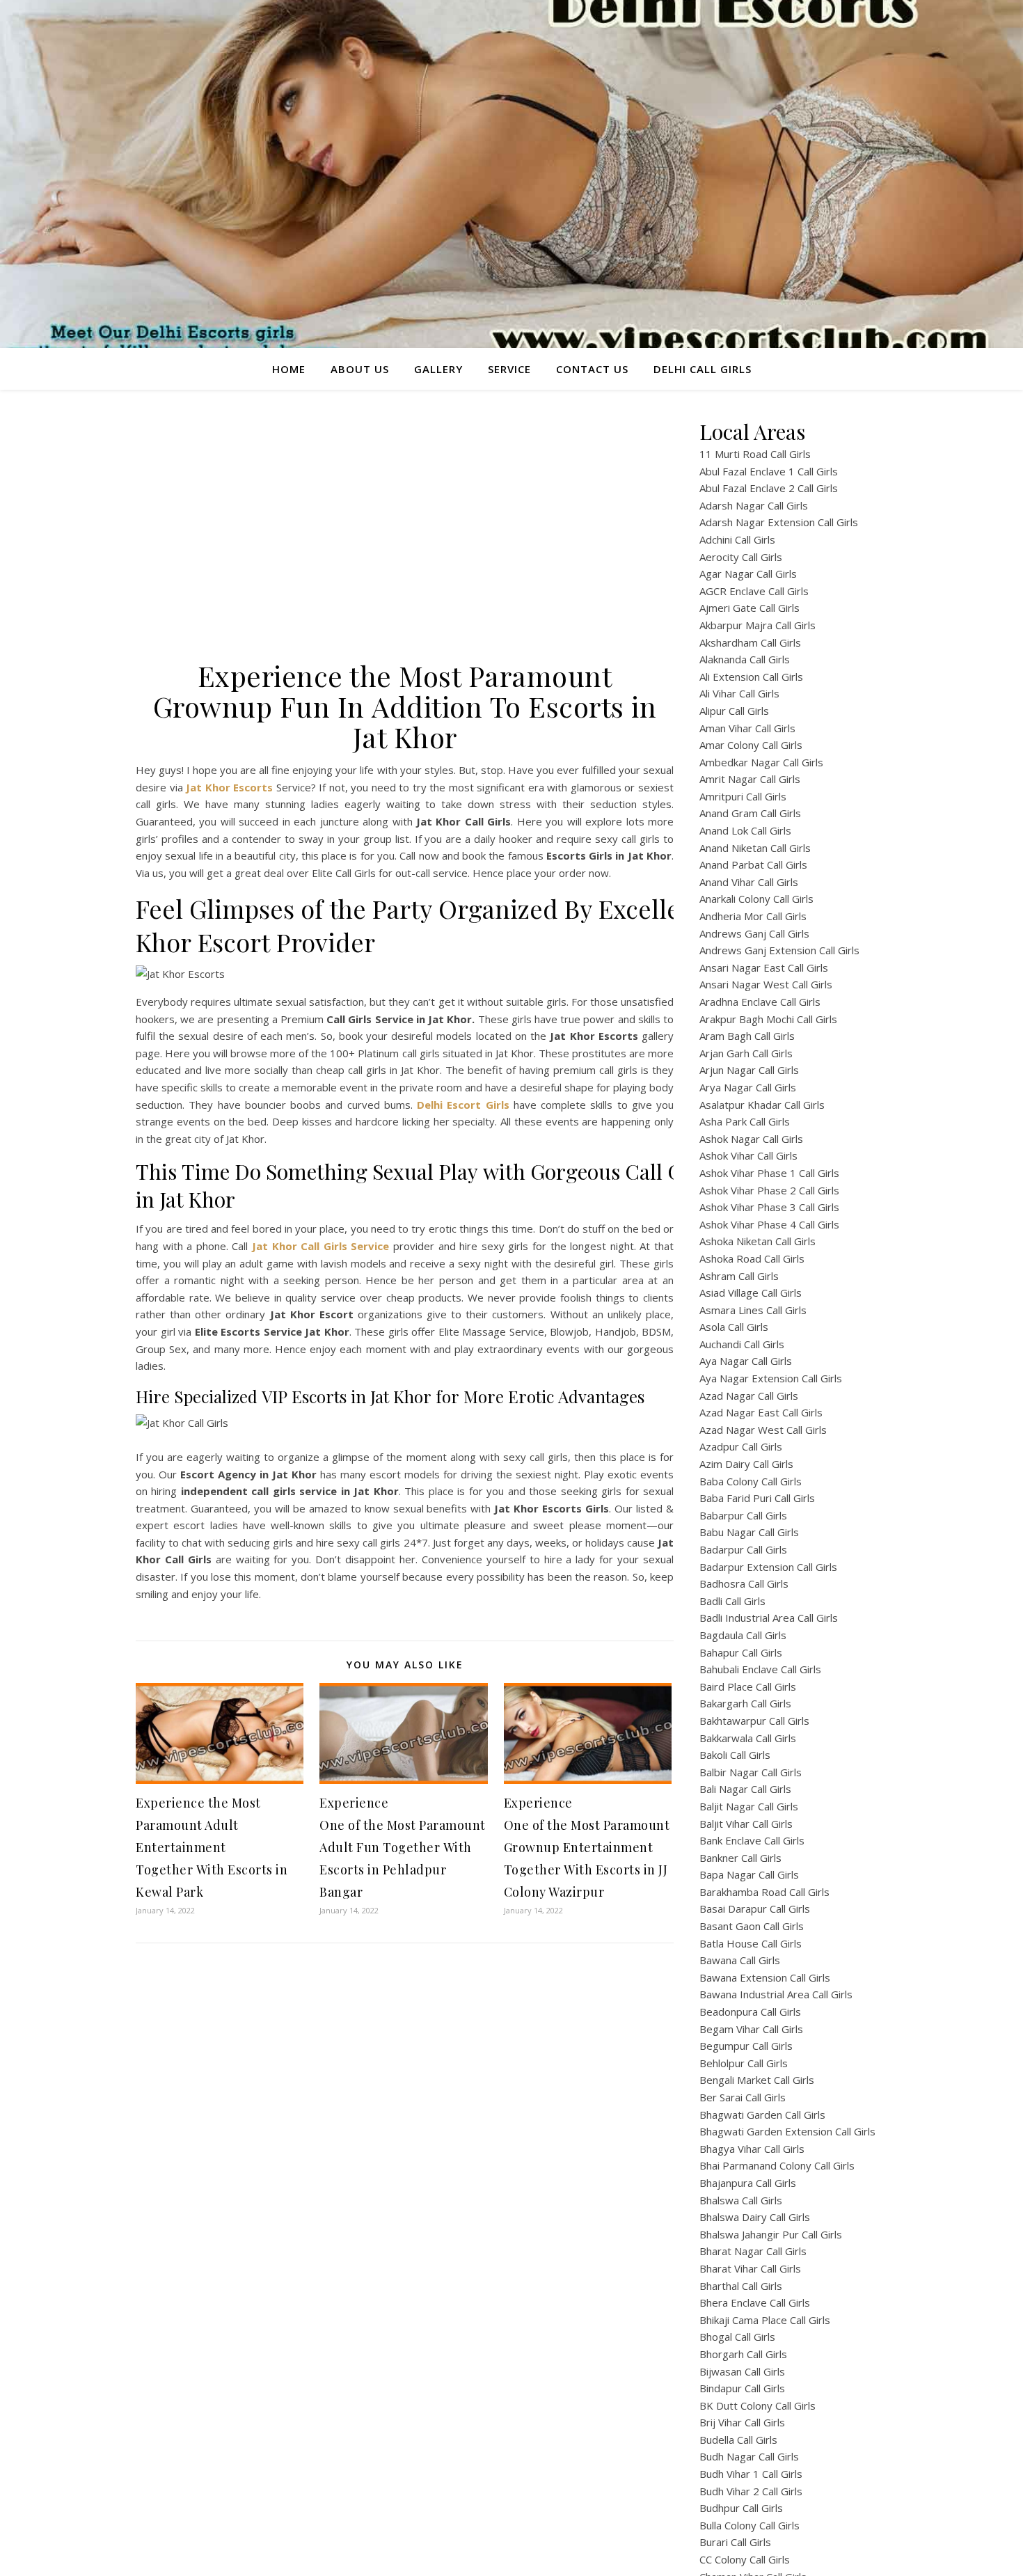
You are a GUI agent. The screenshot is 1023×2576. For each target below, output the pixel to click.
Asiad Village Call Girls (751, 1293)
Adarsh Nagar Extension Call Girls (779, 522)
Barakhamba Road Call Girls (764, 1892)
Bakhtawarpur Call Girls (754, 1721)
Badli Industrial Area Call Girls (769, 1618)
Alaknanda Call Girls (745, 659)
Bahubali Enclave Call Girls (760, 1669)
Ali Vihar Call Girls (739, 693)
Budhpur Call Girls (741, 2508)
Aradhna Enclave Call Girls (760, 1002)
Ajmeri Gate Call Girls (750, 608)
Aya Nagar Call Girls (746, 1361)
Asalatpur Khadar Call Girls (762, 1105)
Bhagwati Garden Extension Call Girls (787, 2131)
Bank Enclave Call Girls (752, 1840)
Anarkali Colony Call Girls (756, 899)
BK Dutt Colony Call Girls (758, 2405)
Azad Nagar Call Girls (749, 1396)
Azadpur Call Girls (741, 1446)
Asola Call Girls (734, 1327)
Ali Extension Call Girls (751, 677)
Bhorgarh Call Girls (743, 2354)
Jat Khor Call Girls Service (320, 1246)
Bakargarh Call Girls (745, 1703)
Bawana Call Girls (740, 1960)
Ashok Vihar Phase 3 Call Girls (769, 1207)
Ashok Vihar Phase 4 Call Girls (769, 1224)
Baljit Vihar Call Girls (746, 1824)
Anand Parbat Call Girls (753, 864)
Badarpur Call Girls (743, 1549)
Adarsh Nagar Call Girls (754, 505)
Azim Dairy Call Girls (746, 1464)
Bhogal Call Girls (737, 2337)
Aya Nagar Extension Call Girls (771, 1378)
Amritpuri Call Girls (743, 796)
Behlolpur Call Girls (744, 2063)
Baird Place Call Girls (748, 1686)
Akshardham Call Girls (750, 642)
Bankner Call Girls (740, 1858)
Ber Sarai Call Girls (743, 2097)
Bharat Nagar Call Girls (753, 2251)
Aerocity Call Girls (741, 557)
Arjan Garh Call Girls (746, 1053)
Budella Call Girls (738, 2440)
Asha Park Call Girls (745, 1121)
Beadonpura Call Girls (750, 2012)
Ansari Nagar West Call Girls (766, 984)
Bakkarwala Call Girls (748, 1738)
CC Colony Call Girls (745, 2559)
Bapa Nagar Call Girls (749, 1874)
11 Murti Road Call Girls (755, 454)
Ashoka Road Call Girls (752, 1258)
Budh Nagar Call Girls (749, 2456)
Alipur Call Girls (734, 711)
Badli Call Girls (732, 1601)
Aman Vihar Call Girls (747, 728)
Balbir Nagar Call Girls (751, 1772)
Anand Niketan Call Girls (755, 848)
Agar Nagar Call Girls (748, 574)
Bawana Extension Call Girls (765, 1977)
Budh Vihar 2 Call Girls (751, 2491)
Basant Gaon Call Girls (752, 1926)
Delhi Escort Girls (463, 1105)
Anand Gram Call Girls (750, 813)
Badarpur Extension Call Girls (768, 1567)
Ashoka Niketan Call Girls (758, 1241)
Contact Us (592, 369)
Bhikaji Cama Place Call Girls (765, 2320)
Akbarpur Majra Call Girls (758, 625)
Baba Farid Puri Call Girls (757, 1498)
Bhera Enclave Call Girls (755, 2302)
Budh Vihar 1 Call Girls (751, 2474)
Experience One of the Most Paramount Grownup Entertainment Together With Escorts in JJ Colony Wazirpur (587, 1847)
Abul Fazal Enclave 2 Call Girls (769, 488)
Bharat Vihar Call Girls (750, 2268)
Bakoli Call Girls (735, 1755)
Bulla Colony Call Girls (750, 2525)
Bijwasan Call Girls (742, 2371)
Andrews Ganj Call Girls (754, 933)
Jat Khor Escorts (229, 787)
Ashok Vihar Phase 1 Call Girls (769, 1173)
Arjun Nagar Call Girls (749, 1070)
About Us (360, 369)
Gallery (438, 369)
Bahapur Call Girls (741, 1652)
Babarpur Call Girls (743, 1515)
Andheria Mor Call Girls (753, 916)
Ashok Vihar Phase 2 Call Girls (769, 1190)
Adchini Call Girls (737, 539)
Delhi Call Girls (703, 369)
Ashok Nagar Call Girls (751, 1139)
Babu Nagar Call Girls (749, 1532)
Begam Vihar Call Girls (751, 2029)
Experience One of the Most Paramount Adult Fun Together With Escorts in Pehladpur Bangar (403, 1847)
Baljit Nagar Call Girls (749, 1806)
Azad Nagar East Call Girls (761, 1412)
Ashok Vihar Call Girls (748, 1155)
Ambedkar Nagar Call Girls (761, 762)
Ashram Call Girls (739, 1276)
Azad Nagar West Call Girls (763, 1430)
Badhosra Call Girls (744, 1583)
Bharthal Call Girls (741, 2286)
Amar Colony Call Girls (751, 745)
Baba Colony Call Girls (751, 1481)
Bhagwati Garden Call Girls (762, 2115)
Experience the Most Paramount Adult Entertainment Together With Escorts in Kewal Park (212, 1847)
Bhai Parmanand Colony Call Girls (777, 2165)
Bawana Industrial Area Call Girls (776, 1994)
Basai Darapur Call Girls (755, 1909)
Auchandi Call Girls (742, 1344)
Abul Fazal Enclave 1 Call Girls (769, 471)
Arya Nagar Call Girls (748, 1087)
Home (289, 369)
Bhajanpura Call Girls (748, 2183)
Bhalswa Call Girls (741, 2200)
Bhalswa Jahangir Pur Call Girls (771, 2234)
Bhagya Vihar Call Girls (752, 2149)
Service (509, 369)
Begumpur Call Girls (746, 2046)
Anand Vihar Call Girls (749, 882)
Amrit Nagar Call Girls (750, 779)
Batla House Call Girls (751, 1943)
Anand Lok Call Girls (745, 830)
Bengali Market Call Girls (757, 2080)
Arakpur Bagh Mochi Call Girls (768, 1019)
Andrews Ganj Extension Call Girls (779, 950)
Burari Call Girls (735, 2542)
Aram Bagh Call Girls (747, 1036)
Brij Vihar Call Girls (742, 2422)
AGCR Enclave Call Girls (754, 591)
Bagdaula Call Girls (743, 1635)
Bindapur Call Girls (742, 2388)
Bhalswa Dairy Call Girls (755, 2217)
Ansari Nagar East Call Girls (764, 967)
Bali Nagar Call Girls (745, 1789)
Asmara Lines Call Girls (753, 1310)
